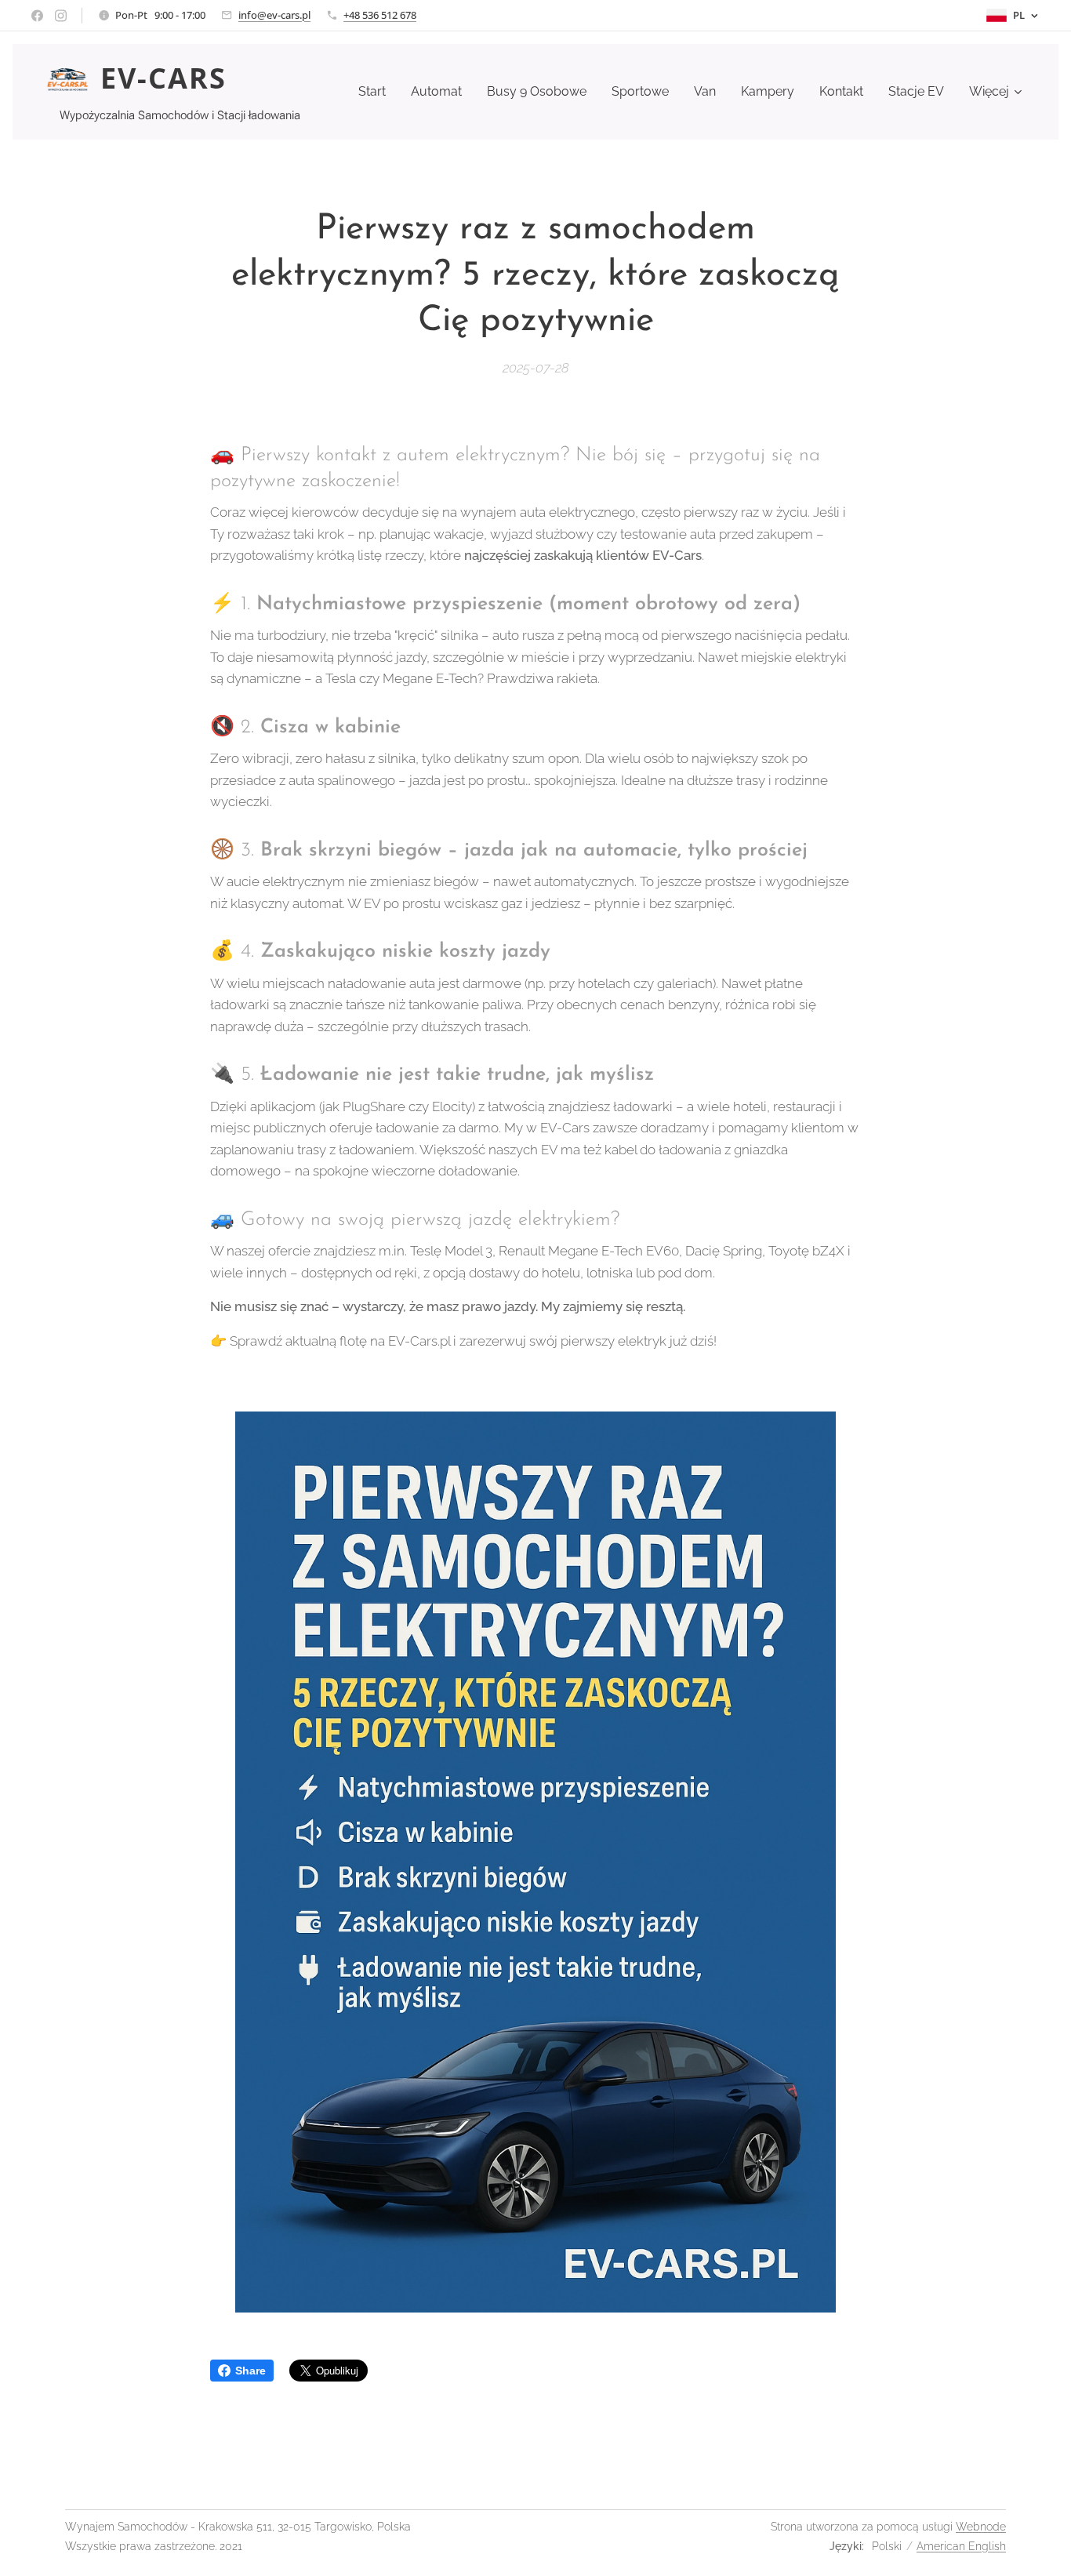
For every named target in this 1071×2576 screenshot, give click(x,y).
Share (251, 2371)
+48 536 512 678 (380, 15)
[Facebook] (37, 16)
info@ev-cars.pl (274, 15)
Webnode (981, 2527)
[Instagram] (61, 16)
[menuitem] (376, 92)
